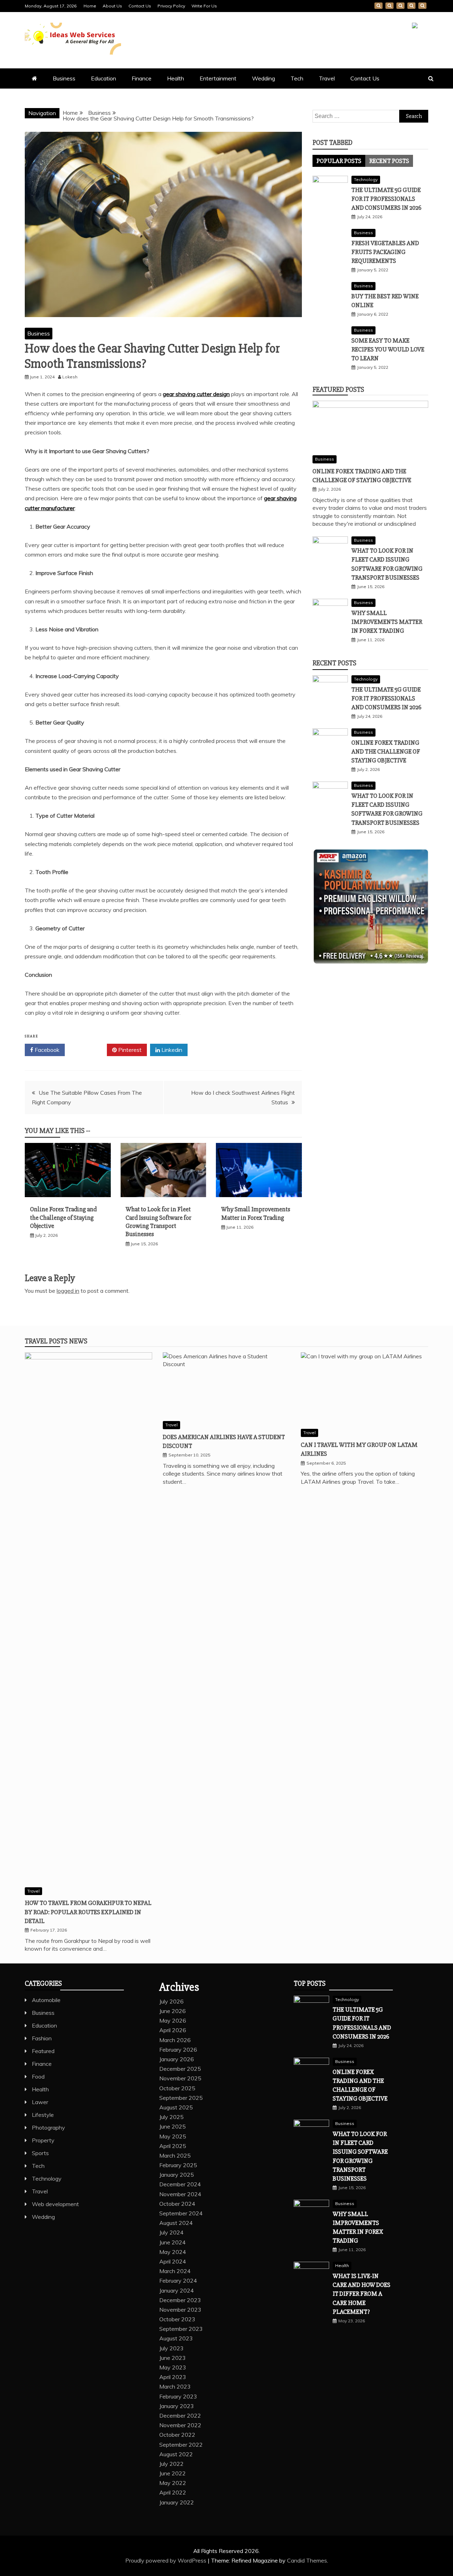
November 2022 (180, 2425)
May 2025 (173, 2136)
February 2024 (178, 2281)
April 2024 (173, 2261)
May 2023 (173, 2367)
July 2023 (171, 2348)
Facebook (46, 1050)
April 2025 (173, 2146)
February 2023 (178, 2396)
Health (176, 78)
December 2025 (180, 2069)
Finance (142, 78)
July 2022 (171, 2464)
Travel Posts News (56, 1341)
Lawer (40, 2102)
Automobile (46, 2000)
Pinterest (129, 1050)
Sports (40, 2153)
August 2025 (176, 2107)
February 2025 (178, 2165)
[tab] (339, 161)
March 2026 (175, 2040)
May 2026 (173, 2020)
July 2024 (171, 2232)
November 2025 (180, 2078)
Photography (48, 2127)
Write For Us (204, 6)
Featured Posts (338, 390)
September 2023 (181, 2329)
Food (38, 2076)
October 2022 (177, 2435)
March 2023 (175, 2386)
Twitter (88, 1050)
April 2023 (173, 2377)
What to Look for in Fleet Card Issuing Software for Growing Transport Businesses (159, 1222)
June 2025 (173, 2126)
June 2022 (173, 2473)
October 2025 (177, 2088)
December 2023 (180, 2300)
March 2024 (175, 2271)
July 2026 (171, 2001)
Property (43, 2140)
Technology (366, 179)
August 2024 (176, 2223)
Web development (55, 2204)
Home (90, 6)
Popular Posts (339, 161)
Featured (43, 2051)
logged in (68, 1291)
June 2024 (173, 2242)
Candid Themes (307, 2560)
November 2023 (180, 2310)
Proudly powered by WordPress (167, 2560)
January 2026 (177, 2059)
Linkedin (171, 1050)
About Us (112, 6)
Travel (327, 78)
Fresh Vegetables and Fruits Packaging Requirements (385, 252)
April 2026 (173, 2030)
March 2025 (175, 2155)
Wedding (263, 78)
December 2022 (180, 2416)
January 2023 (177, 2406)
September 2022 (181, 2445)
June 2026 (173, 2011)
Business (64, 78)
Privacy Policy (171, 6)
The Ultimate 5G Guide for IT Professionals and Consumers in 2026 (386, 199)
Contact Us (140, 6)
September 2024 (181, 2213)
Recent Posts (389, 161)
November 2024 (180, 2194)
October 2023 (177, 2319)
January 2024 (177, 2290)
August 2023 (176, 2338)
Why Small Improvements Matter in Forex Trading (256, 1213)
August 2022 (176, 2454)
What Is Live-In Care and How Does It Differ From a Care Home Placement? (362, 2294)
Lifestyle (43, 2115)
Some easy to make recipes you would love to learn (388, 349)
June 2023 (173, 2358)
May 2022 (173, 2483)
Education (104, 78)
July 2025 (171, 2117)
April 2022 (173, 2492)
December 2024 (180, 2184)
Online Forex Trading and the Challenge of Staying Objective (63, 1217)
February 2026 (178, 2050)
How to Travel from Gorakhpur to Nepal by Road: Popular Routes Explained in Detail (88, 1912)
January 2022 (177, 2502)
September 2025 (181, 2098)
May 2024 (173, 2252)
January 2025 (177, 2175)
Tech (297, 78)
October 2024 (177, 2204)
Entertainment (218, 78)
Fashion (42, 2038)
